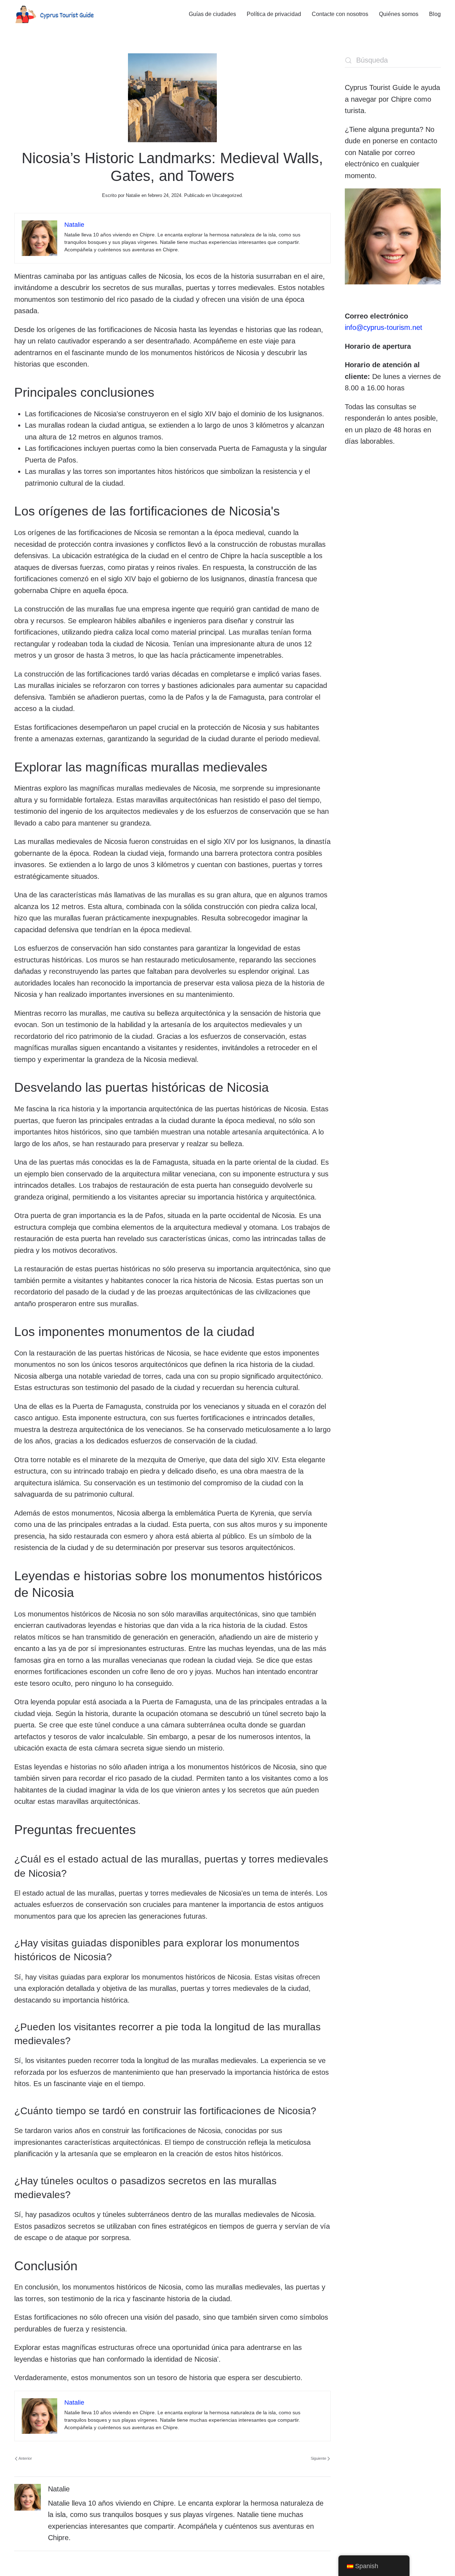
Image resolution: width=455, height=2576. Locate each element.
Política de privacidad (274, 14)
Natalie (133, 195)
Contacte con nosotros (340, 14)
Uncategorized (227, 195)
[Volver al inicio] (54, 14)
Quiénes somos (399, 14)
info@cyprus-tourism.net (384, 327)
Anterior (25, 2458)
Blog (435, 14)
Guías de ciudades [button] (212, 14)
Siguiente (318, 2458)
